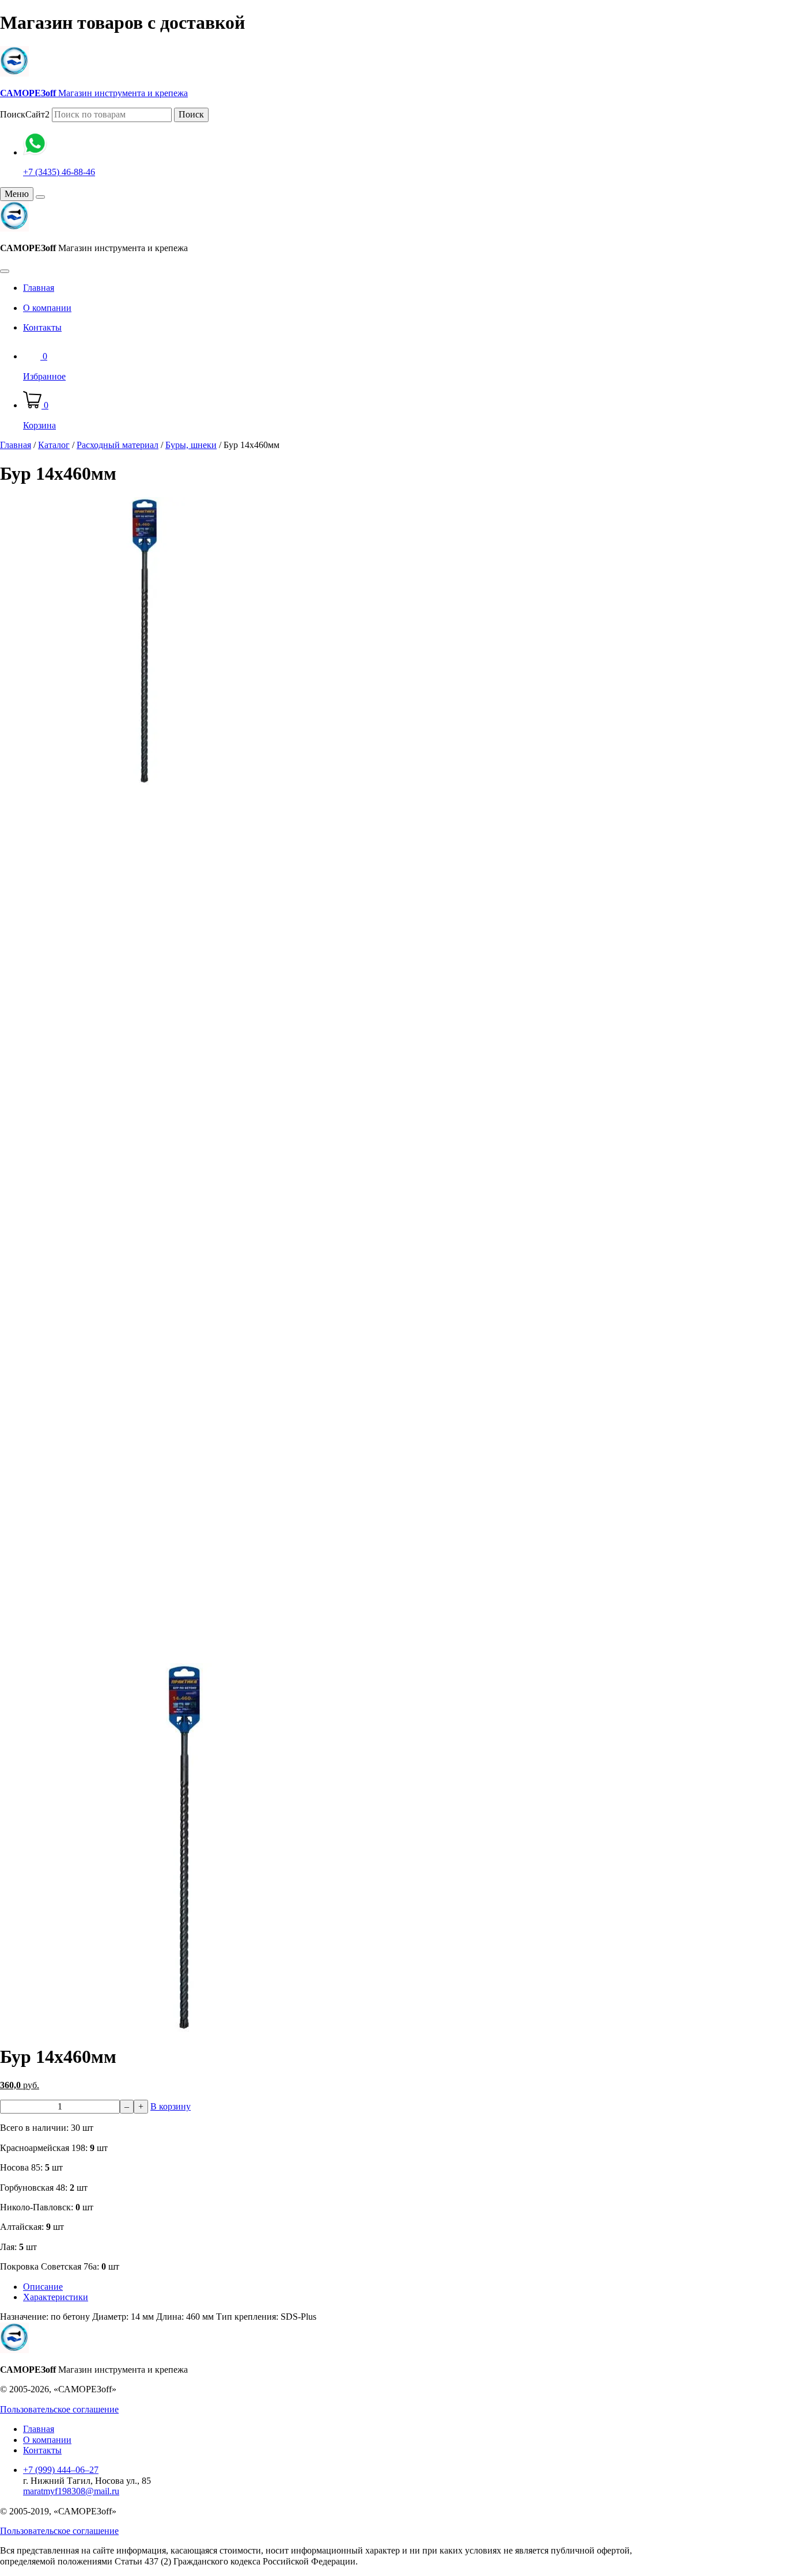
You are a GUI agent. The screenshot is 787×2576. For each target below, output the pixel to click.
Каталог (54, 445)
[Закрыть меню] (40, 197)
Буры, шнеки (191, 445)
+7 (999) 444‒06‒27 (61, 2470)
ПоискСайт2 (25, 114)
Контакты (42, 327)
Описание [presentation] (43, 2287)
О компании (47, 308)
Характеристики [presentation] (56, 2297)
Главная (39, 288)
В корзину (171, 2106)
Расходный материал (118, 445)
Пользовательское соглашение (59, 2409)
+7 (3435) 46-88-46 (59, 172)
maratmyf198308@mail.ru (71, 2491)
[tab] (366, 2287)
